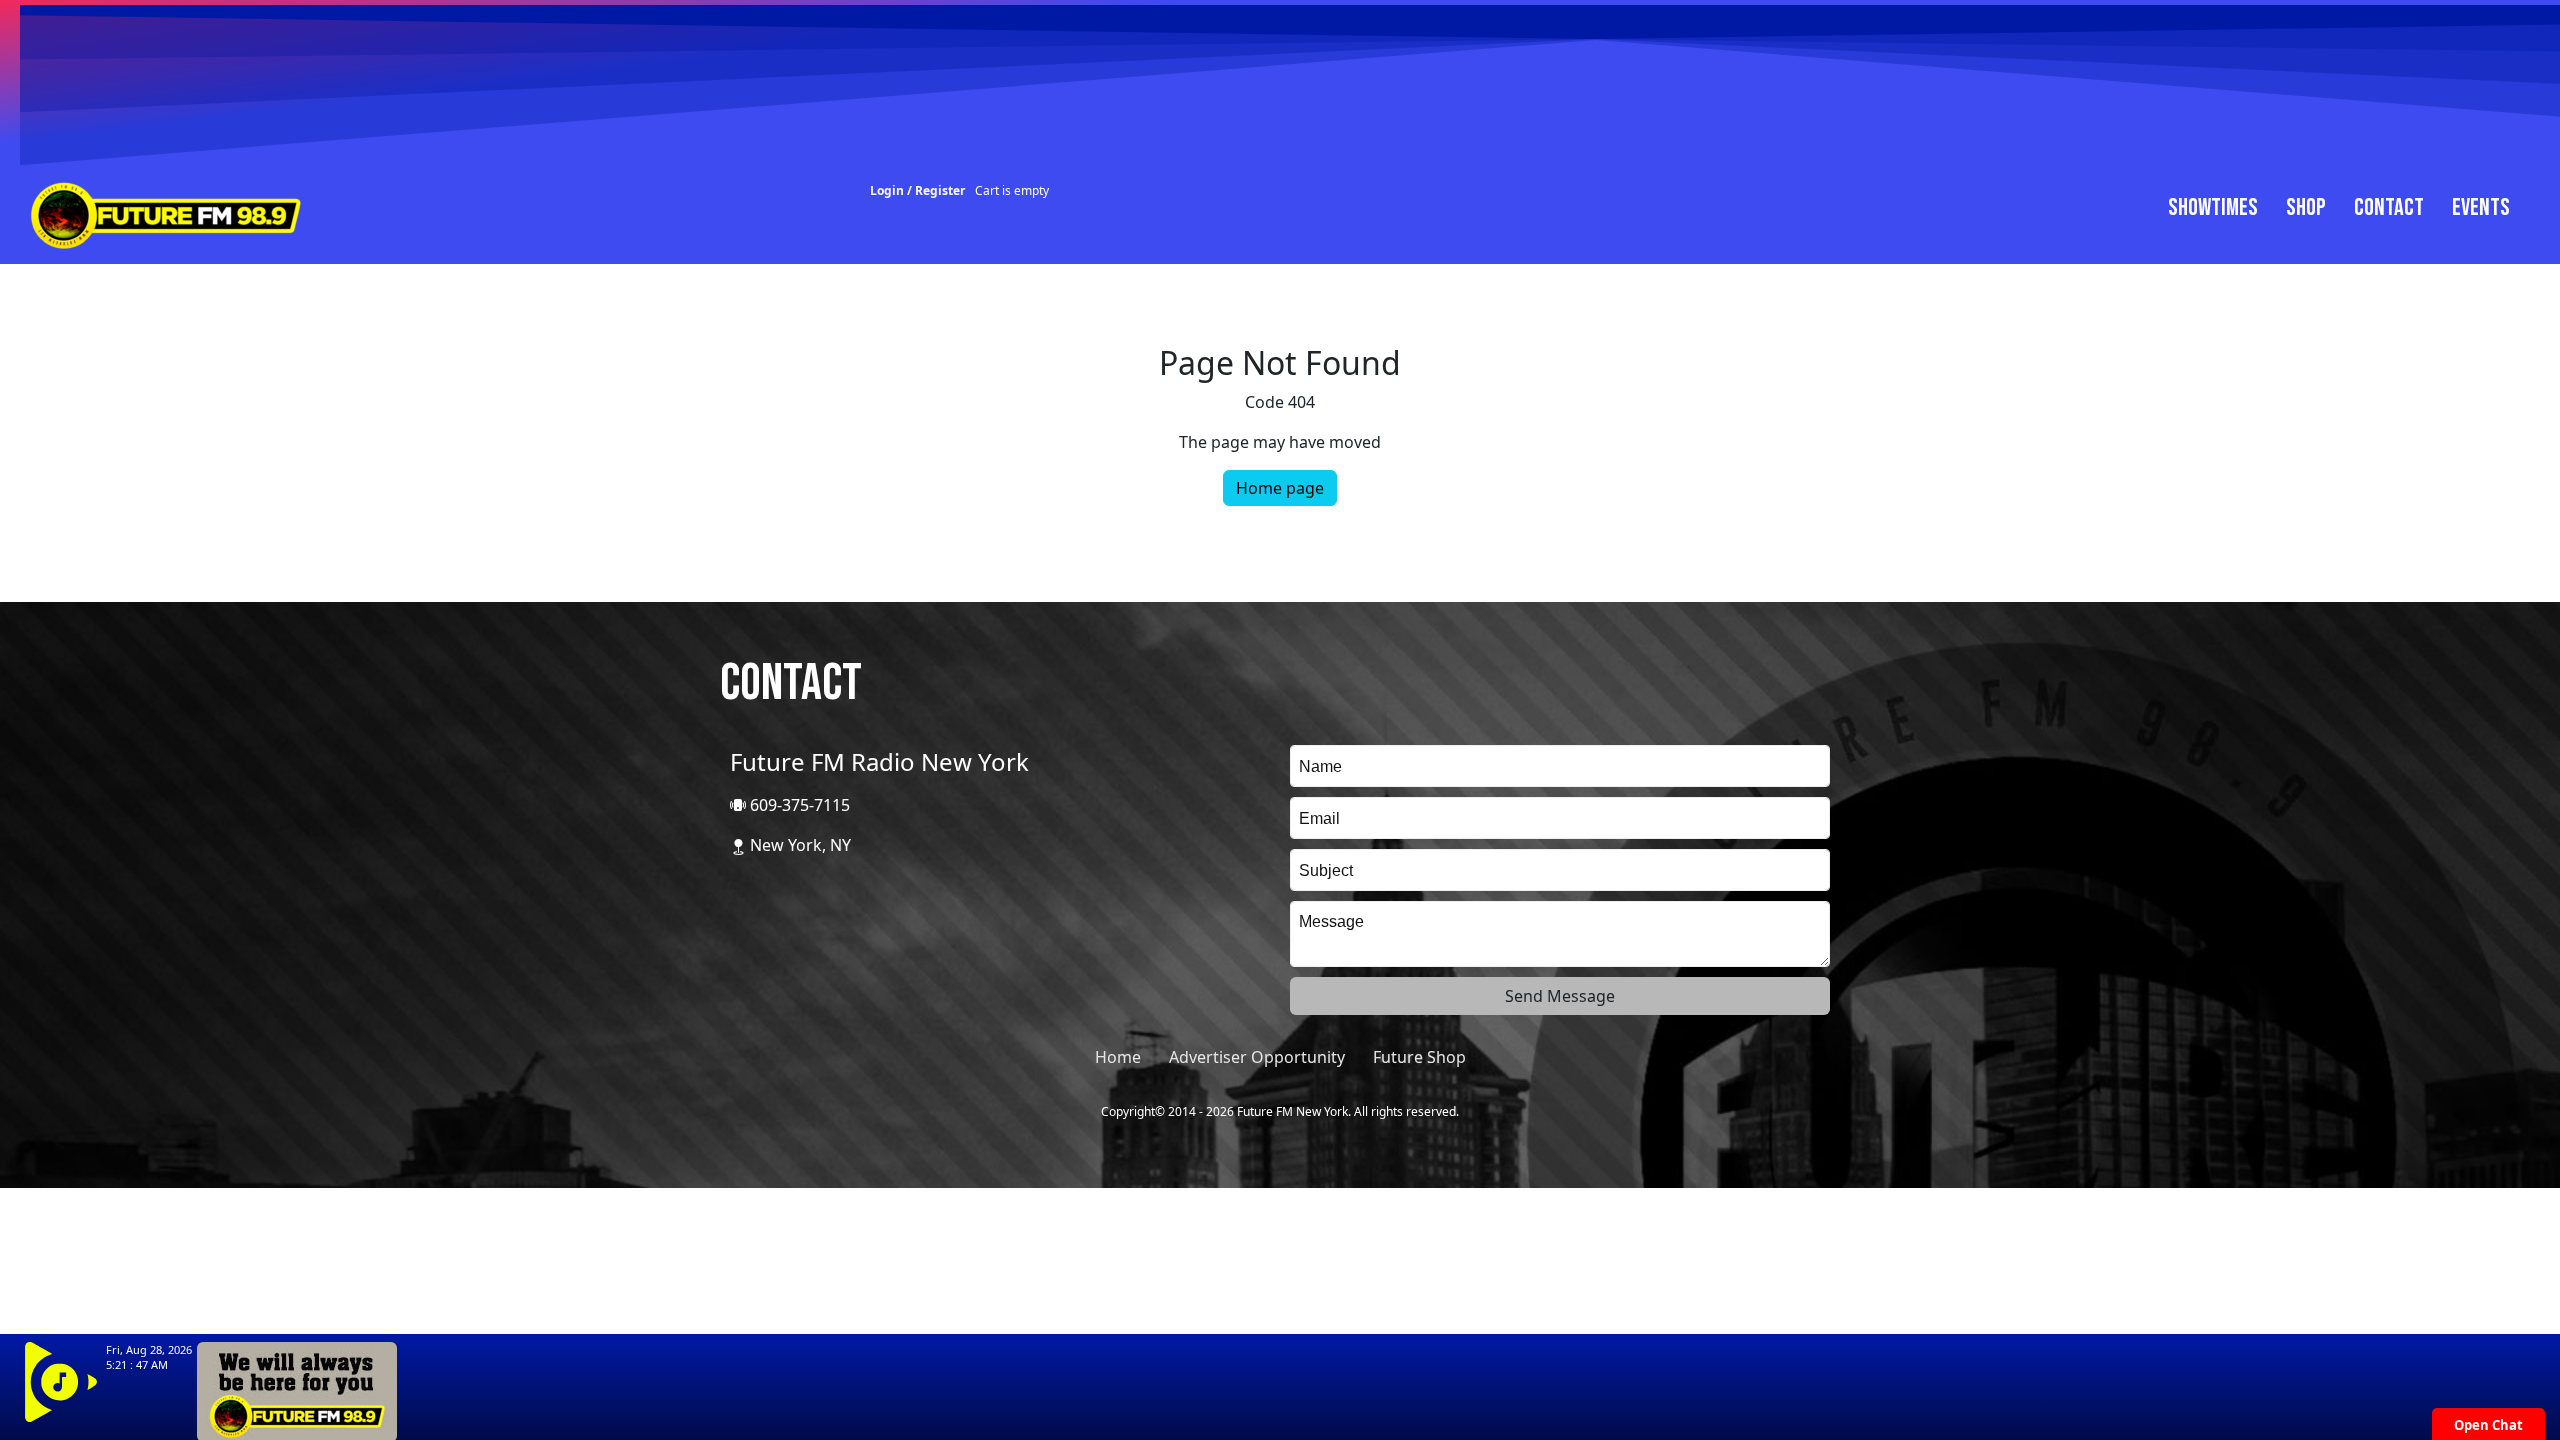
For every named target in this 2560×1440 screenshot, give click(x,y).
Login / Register (917, 190)
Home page (1280, 488)
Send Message (1560, 996)
